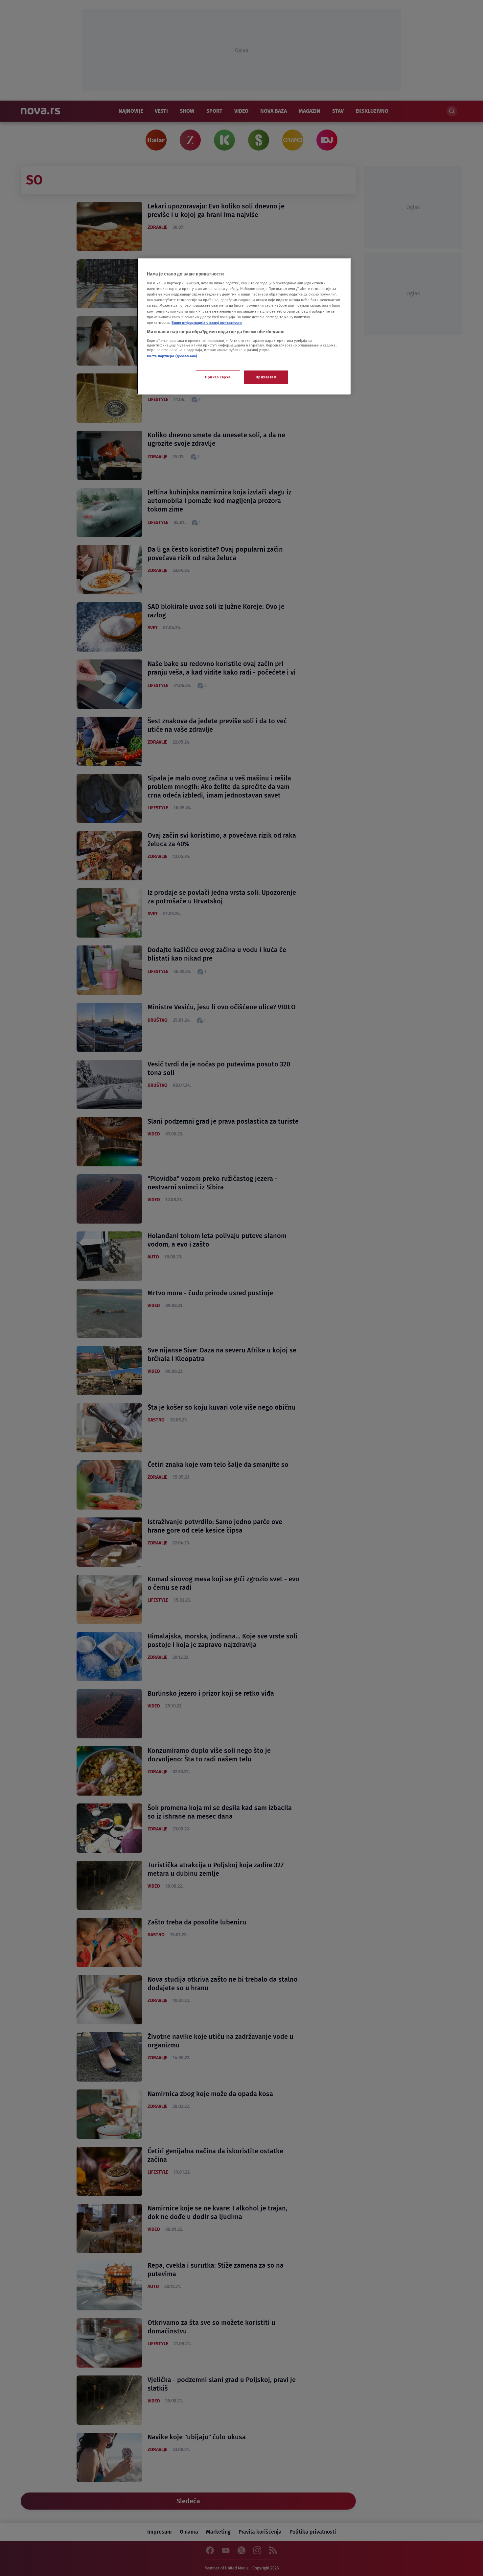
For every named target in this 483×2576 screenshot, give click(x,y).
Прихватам (266, 377)
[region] (244, 326)
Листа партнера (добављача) (172, 356)
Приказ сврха (218, 377)
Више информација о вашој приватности (207, 322)
